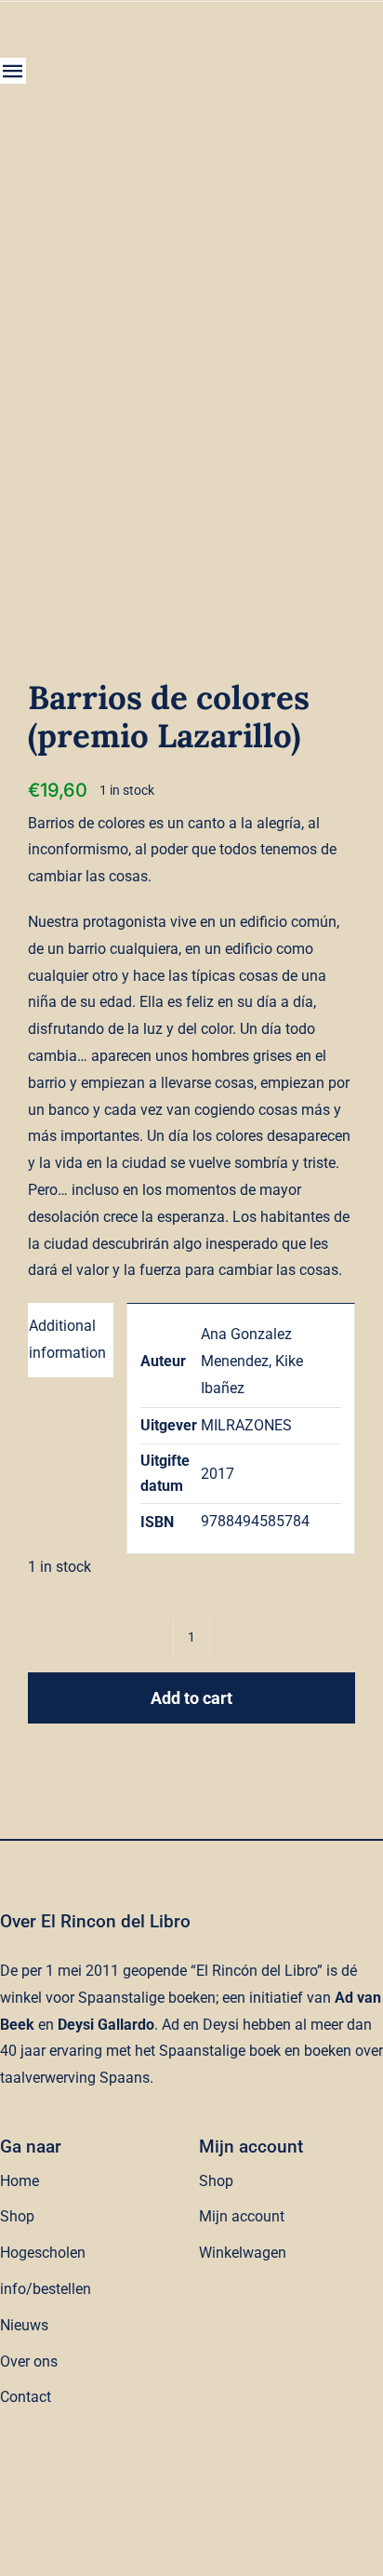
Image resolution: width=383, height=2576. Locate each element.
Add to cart (191, 1698)
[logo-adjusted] (139, 39)
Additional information (67, 1339)
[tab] (71, 1340)
